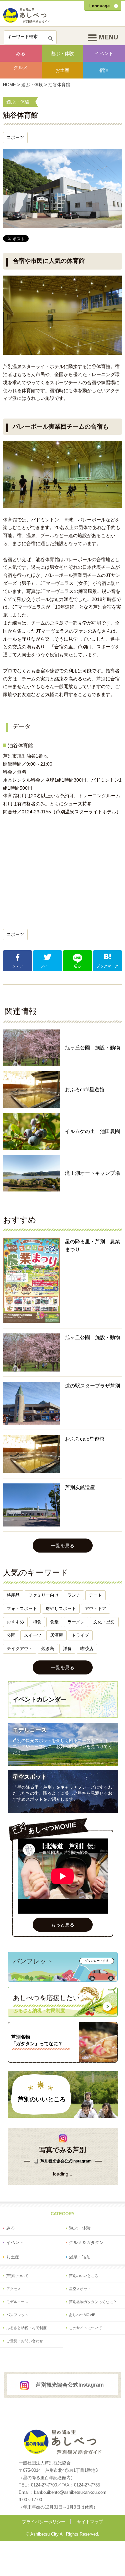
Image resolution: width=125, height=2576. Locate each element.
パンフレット (17, 2315)
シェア (17, 966)
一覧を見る (63, 1546)
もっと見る (63, 1925)
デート (95, 1595)
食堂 (54, 1622)
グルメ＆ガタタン (86, 2242)
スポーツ (15, 137)
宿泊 (104, 70)
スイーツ (33, 1635)
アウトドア (95, 1608)
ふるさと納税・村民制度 (26, 2328)
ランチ (74, 1595)
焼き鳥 (48, 1649)
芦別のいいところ (42, 2099)
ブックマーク (107, 966)
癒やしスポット (61, 1608)
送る (77, 966)
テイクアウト (20, 1649)
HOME (9, 85)
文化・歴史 (104, 1622)
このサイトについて (85, 2328)
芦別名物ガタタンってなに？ (93, 2302)
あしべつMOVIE (82, 2315)
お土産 (62, 70)
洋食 (67, 1649)
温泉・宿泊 (80, 2257)
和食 (37, 1622)
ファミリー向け (43, 1595)
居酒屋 (56, 1635)
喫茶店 (87, 1649)
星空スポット (30, 1777)
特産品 (13, 1595)
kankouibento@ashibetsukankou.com (70, 2492)
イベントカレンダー (40, 1700)
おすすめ (15, 1622)
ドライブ (80, 1635)
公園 (11, 1635)
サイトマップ (90, 2522)
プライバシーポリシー (44, 2522)
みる (21, 53)
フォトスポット (22, 1608)
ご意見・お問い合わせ (25, 2341)
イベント (104, 53)
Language (99, 6)
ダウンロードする (97, 1961)
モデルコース (30, 1730)
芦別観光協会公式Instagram (66, 2161)
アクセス (14, 2289)
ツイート (48, 966)
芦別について (17, 2276)
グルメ (21, 67)
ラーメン (76, 1622)
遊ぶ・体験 (62, 53)
